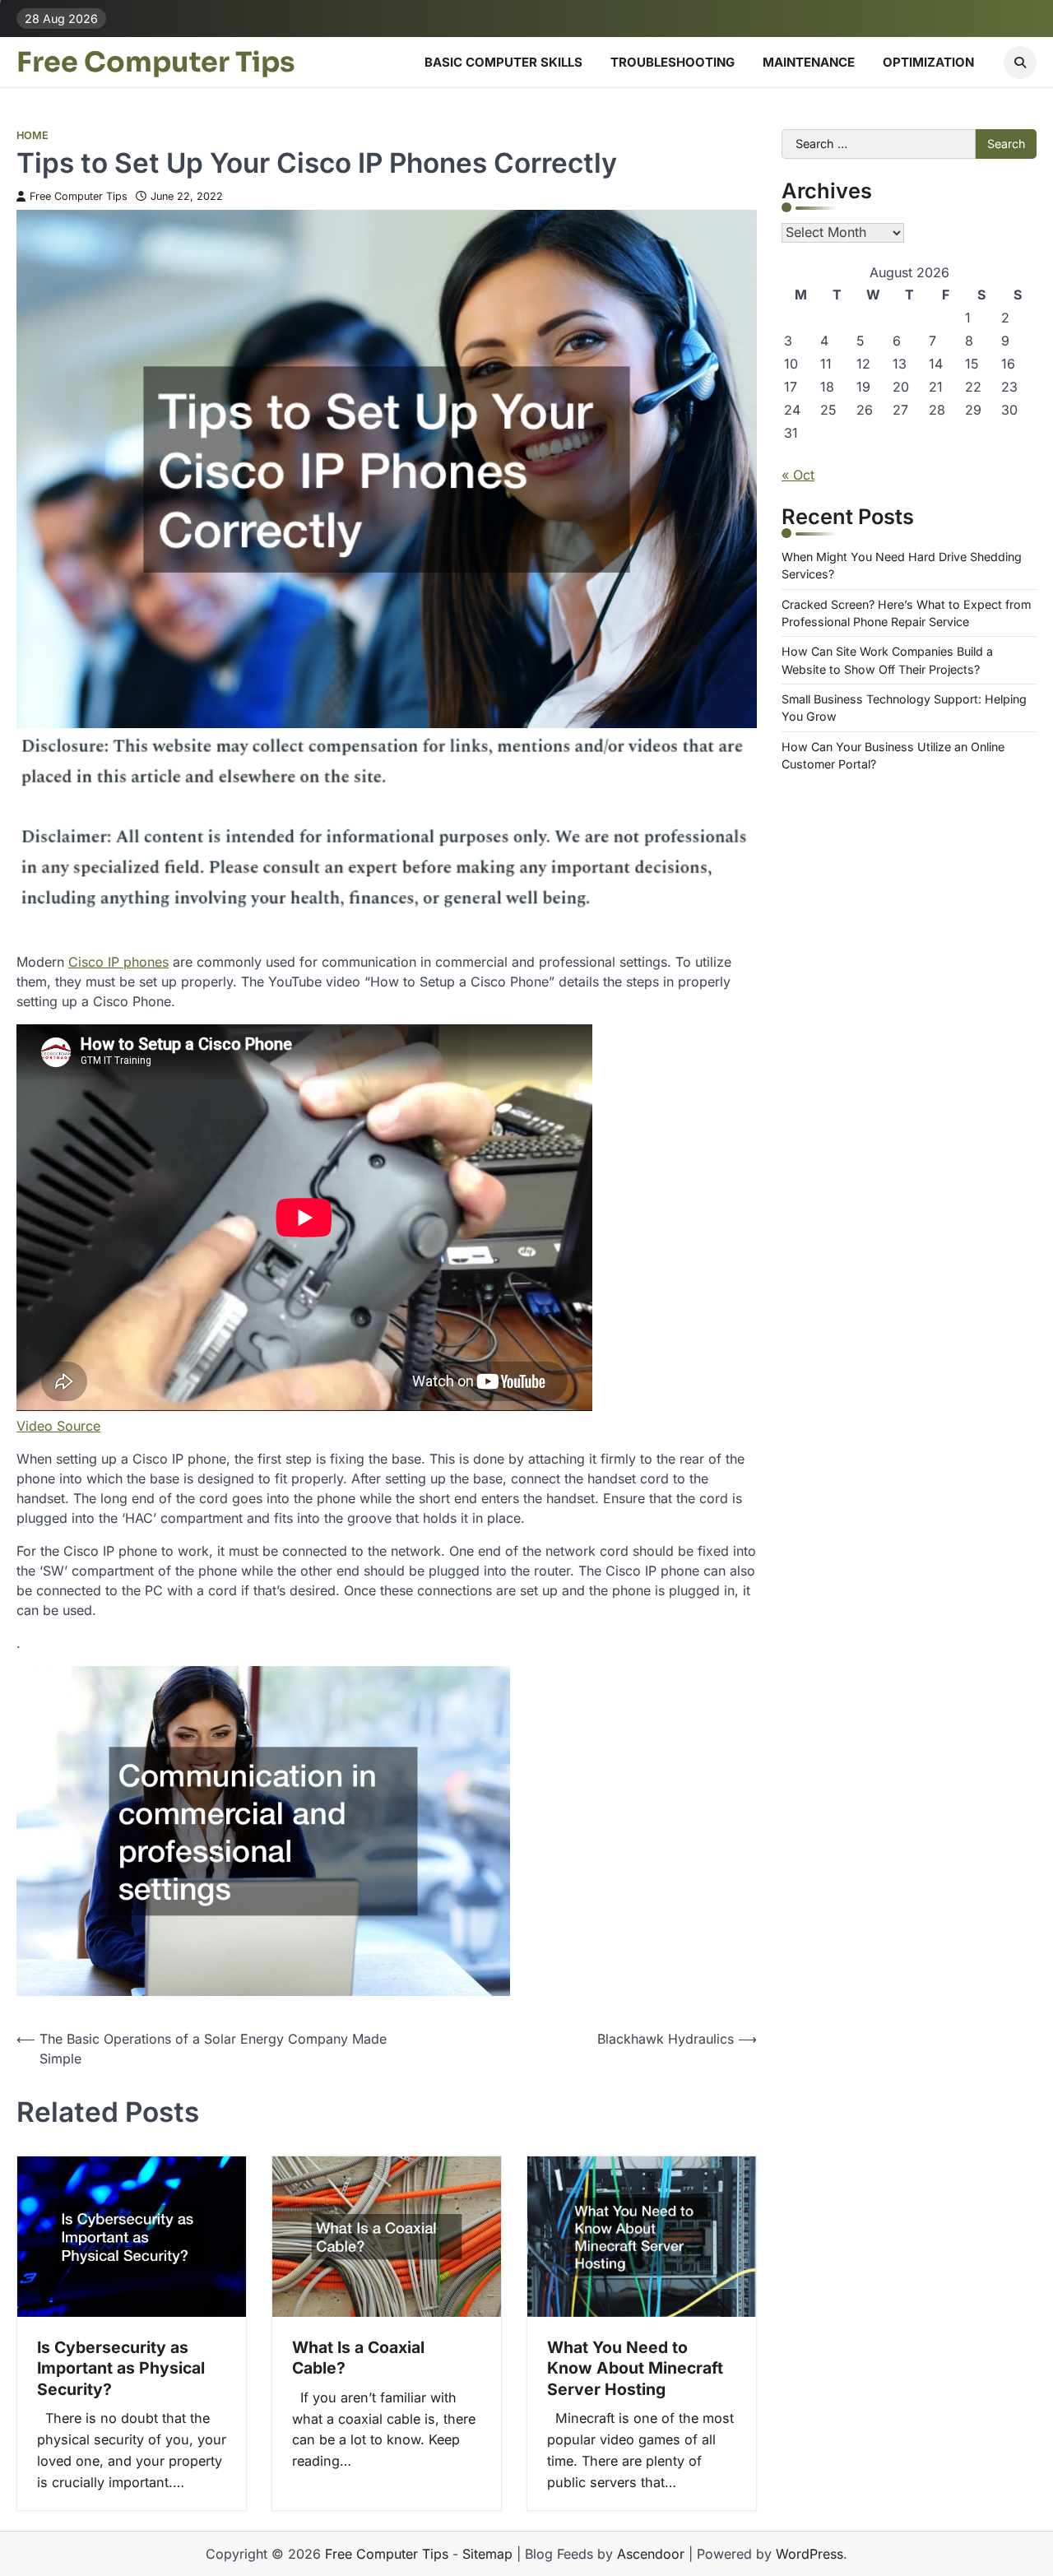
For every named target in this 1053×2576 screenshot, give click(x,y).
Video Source (58, 1426)
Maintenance (809, 62)
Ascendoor (651, 2554)
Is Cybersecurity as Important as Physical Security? (121, 2368)
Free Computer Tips (156, 63)
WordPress (809, 2554)
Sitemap (487, 2554)
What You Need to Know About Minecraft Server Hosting (635, 2368)
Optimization (928, 62)
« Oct (798, 475)
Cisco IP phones (118, 962)
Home (32, 135)
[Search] (1020, 63)
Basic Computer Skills (503, 62)
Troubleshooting (673, 62)
